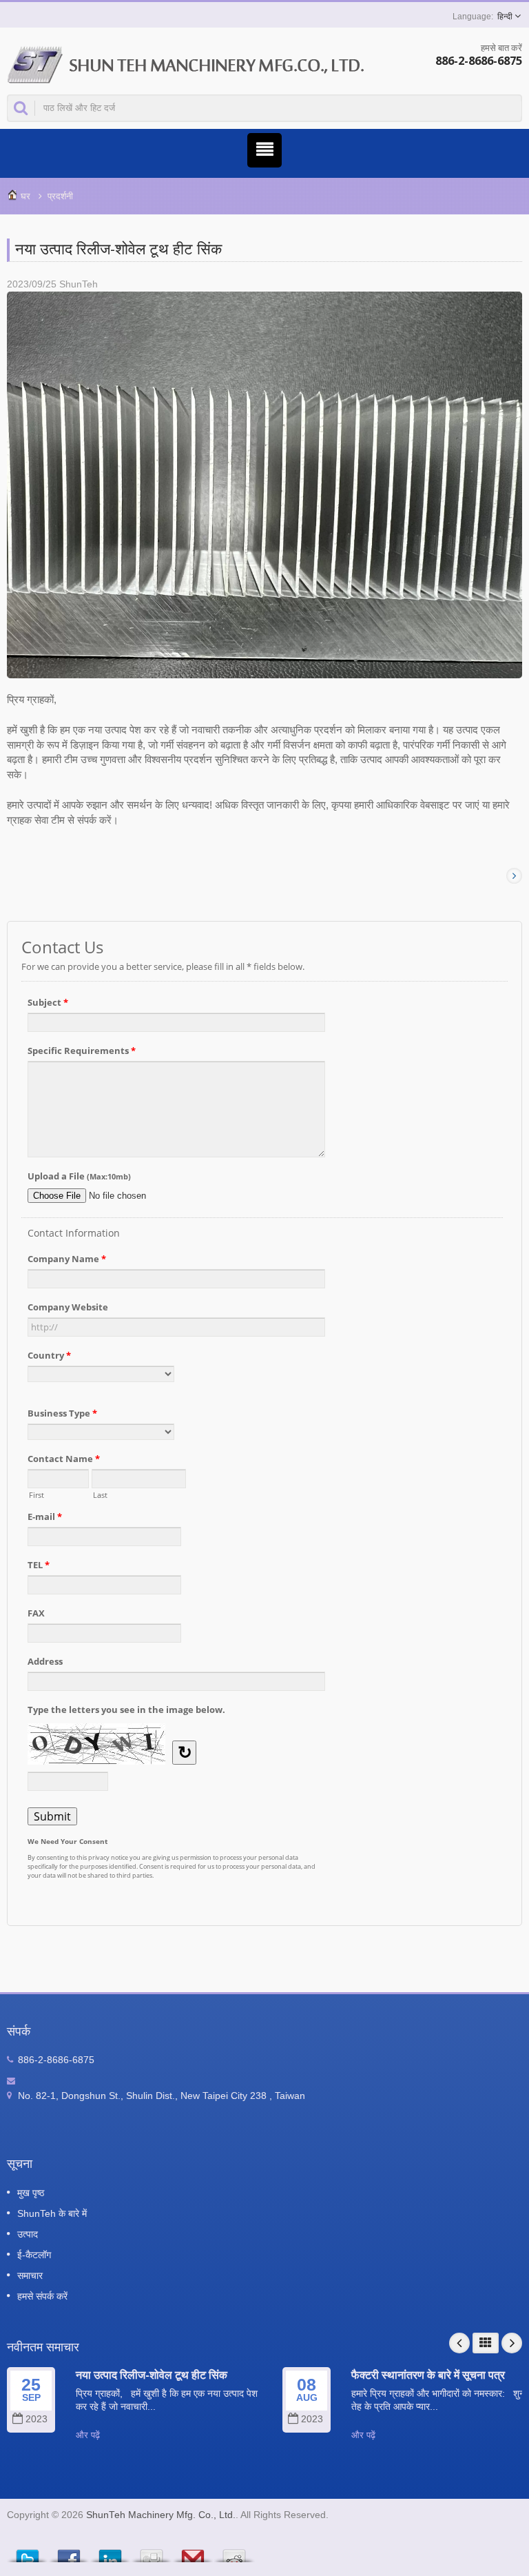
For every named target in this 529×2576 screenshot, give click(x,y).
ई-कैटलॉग (34, 2255)
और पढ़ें (88, 2435)
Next (512, 2343)
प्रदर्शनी (60, 196)
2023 (37, 2419)
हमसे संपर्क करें (42, 2296)
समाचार (30, 2275)
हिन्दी (505, 17)
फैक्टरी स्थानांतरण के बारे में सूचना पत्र (428, 2375)
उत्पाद (28, 2234)
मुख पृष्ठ (31, 2193)
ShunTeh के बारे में (52, 2213)
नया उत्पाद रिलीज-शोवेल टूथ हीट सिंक (152, 2375)
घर (25, 196)
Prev (459, 2343)
